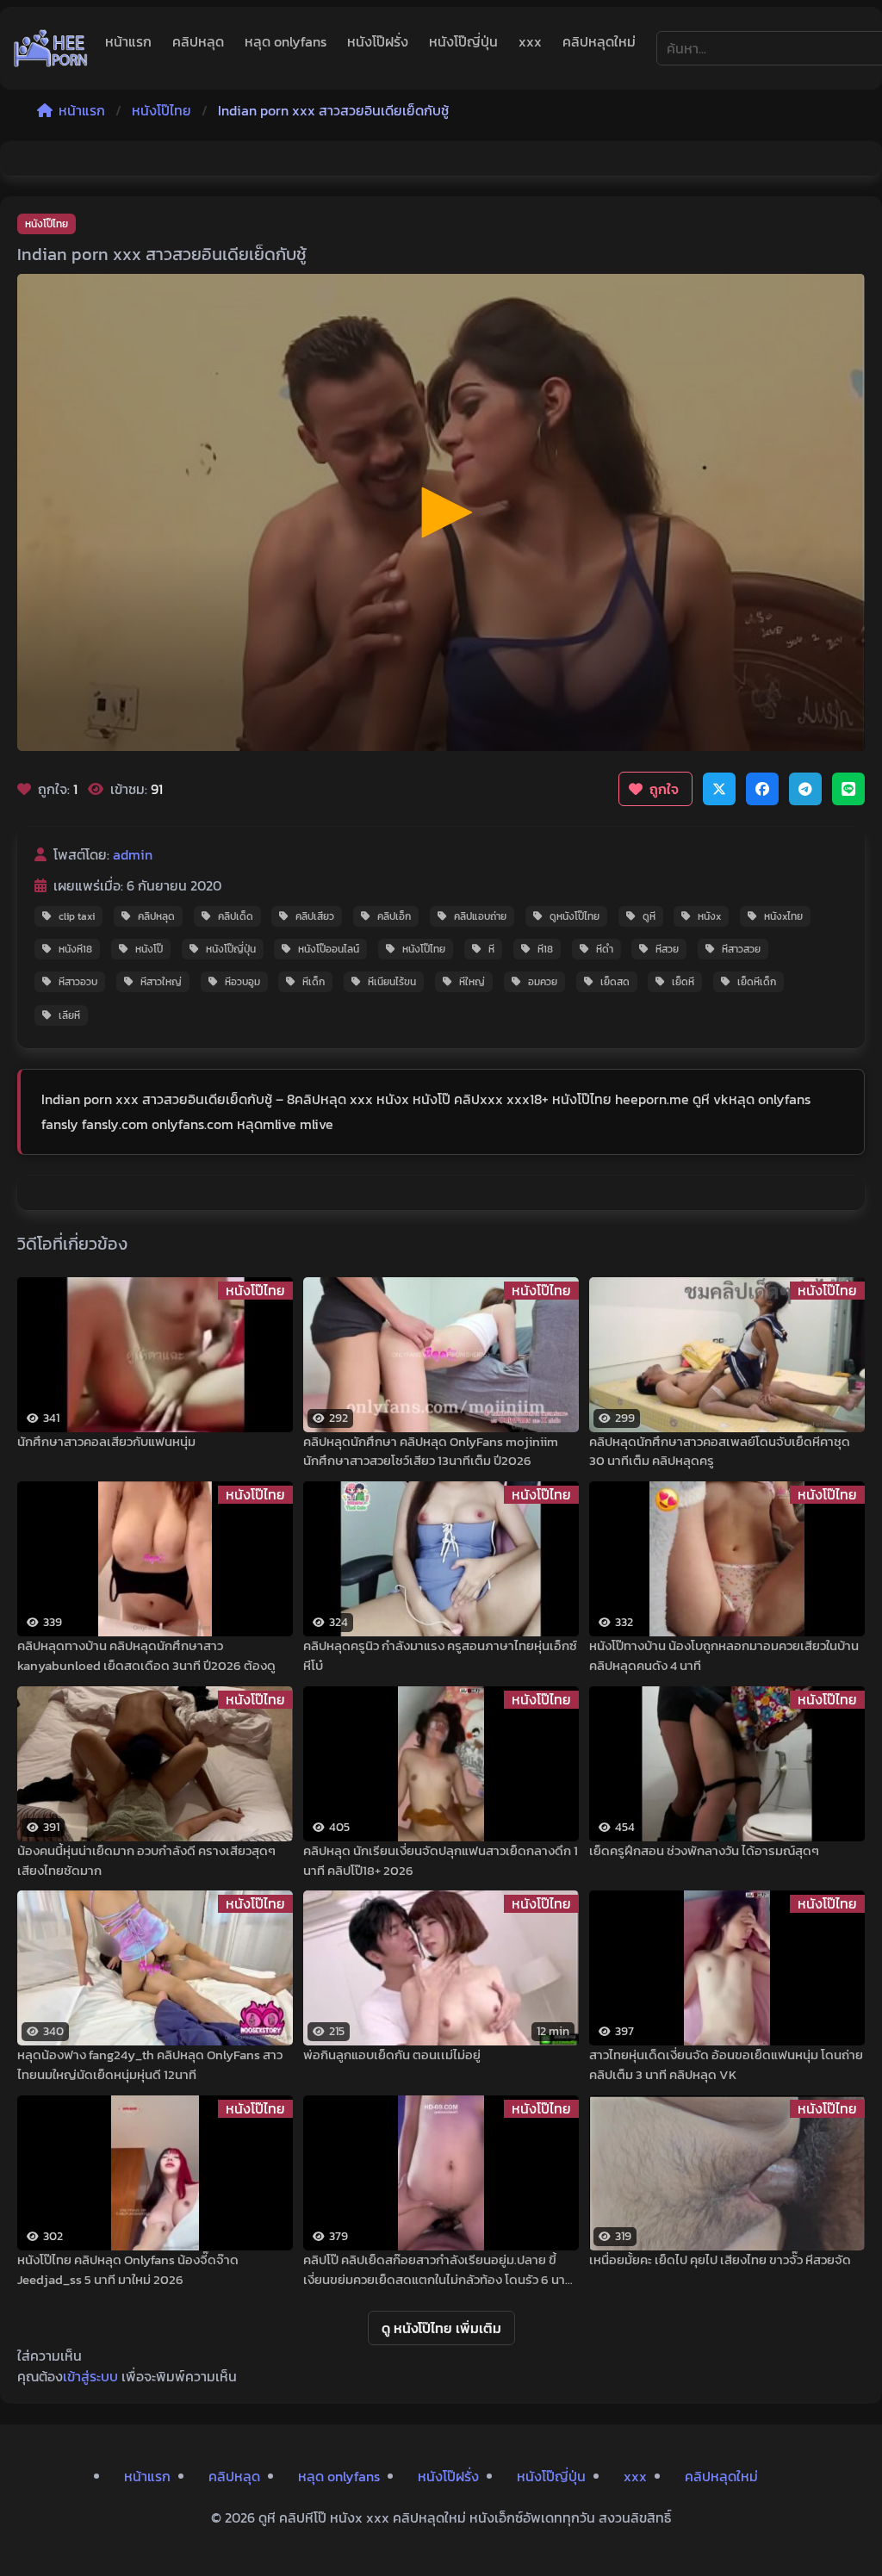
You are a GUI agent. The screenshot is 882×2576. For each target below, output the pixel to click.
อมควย (543, 982)
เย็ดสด (615, 982)
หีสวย (667, 949)
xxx (530, 41)
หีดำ (605, 949)
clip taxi (77, 916)
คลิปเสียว (315, 916)
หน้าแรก (128, 41)
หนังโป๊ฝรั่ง (378, 41)
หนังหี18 (75, 949)
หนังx (709, 916)
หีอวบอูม (242, 982)
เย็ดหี (683, 982)
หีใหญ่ (472, 982)
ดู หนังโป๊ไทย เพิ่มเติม (441, 2328)
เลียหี (69, 1015)
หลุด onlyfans (286, 41)
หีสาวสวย (741, 949)
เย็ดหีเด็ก (757, 982)
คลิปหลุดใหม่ (599, 41)
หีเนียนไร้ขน (392, 982)
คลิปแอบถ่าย (480, 916)
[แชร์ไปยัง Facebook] (762, 789)
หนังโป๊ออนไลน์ (329, 949)
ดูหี (649, 916)
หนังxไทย (783, 916)
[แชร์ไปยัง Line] (848, 789)
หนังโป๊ (149, 949)
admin (133, 854)
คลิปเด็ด (236, 916)
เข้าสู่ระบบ (90, 2376)
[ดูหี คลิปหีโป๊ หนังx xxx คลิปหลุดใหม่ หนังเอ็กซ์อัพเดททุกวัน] (51, 48)
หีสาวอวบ (78, 982)
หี (491, 949)
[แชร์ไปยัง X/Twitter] (719, 789)
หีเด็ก (314, 982)
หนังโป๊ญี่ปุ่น (463, 41)
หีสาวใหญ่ (161, 982)
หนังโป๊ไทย (161, 110)
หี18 (545, 949)
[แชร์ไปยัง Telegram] (805, 789)
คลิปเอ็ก (394, 916)
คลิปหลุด (198, 41)
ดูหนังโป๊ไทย (575, 916)
